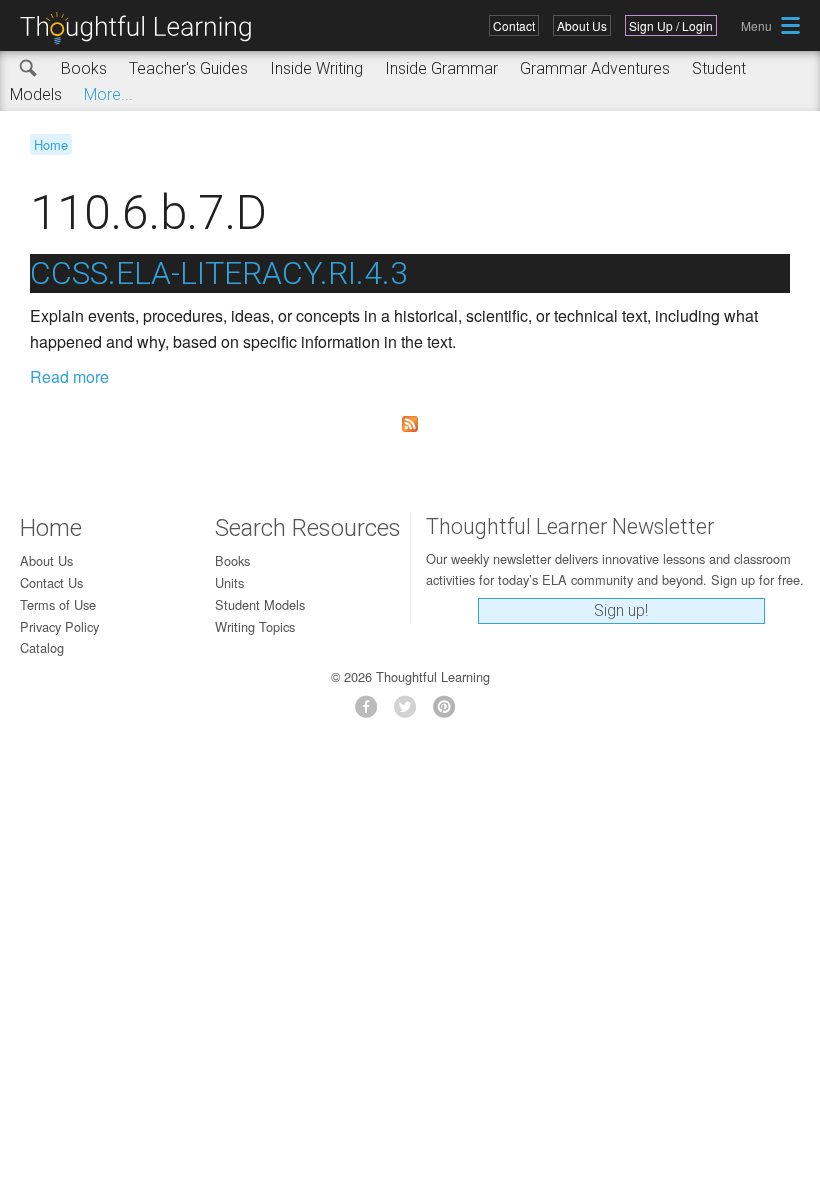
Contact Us (51, 582)
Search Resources (308, 528)
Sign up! (621, 610)
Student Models (260, 604)
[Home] (143, 28)
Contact (514, 25)
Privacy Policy (59, 626)
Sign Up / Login (671, 25)
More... (108, 94)
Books (84, 68)
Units (229, 582)
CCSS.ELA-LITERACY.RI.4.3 (219, 273)
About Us (582, 25)
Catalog (42, 647)
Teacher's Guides (188, 68)
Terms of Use (58, 604)
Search (29, 69)
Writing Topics (255, 626)
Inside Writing (316, 68)
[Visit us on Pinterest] (449, 712)
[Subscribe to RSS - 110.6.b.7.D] (410, 424)
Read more (69, 376)
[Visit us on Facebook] (371, 712)
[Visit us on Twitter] (410, 712)
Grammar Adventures (595, 68)
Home (51, 144)
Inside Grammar (441, 68)
